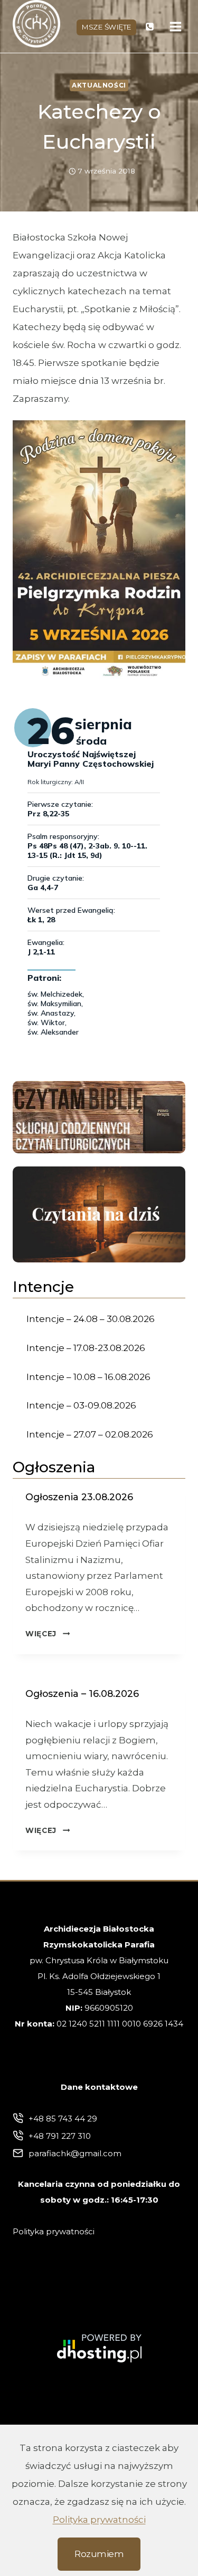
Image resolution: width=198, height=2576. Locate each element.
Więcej (48, 1634)
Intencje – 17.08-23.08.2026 (86, 1348)
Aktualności (99, 85)
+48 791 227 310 (60, 2136)
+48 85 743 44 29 (63, 2119)
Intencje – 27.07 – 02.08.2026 (90, 1434)
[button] (99, 550)
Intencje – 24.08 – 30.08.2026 (91, 1319)
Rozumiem (99, 2554)
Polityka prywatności (99, 2520)
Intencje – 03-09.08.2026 (81, 1405)
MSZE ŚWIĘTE (106, 27)
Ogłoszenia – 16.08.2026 (82, 1694)
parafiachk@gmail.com (75, 2153)
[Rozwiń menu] (176, 26)
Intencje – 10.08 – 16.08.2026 (88, 1377)
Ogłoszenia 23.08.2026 (79, 1497)
